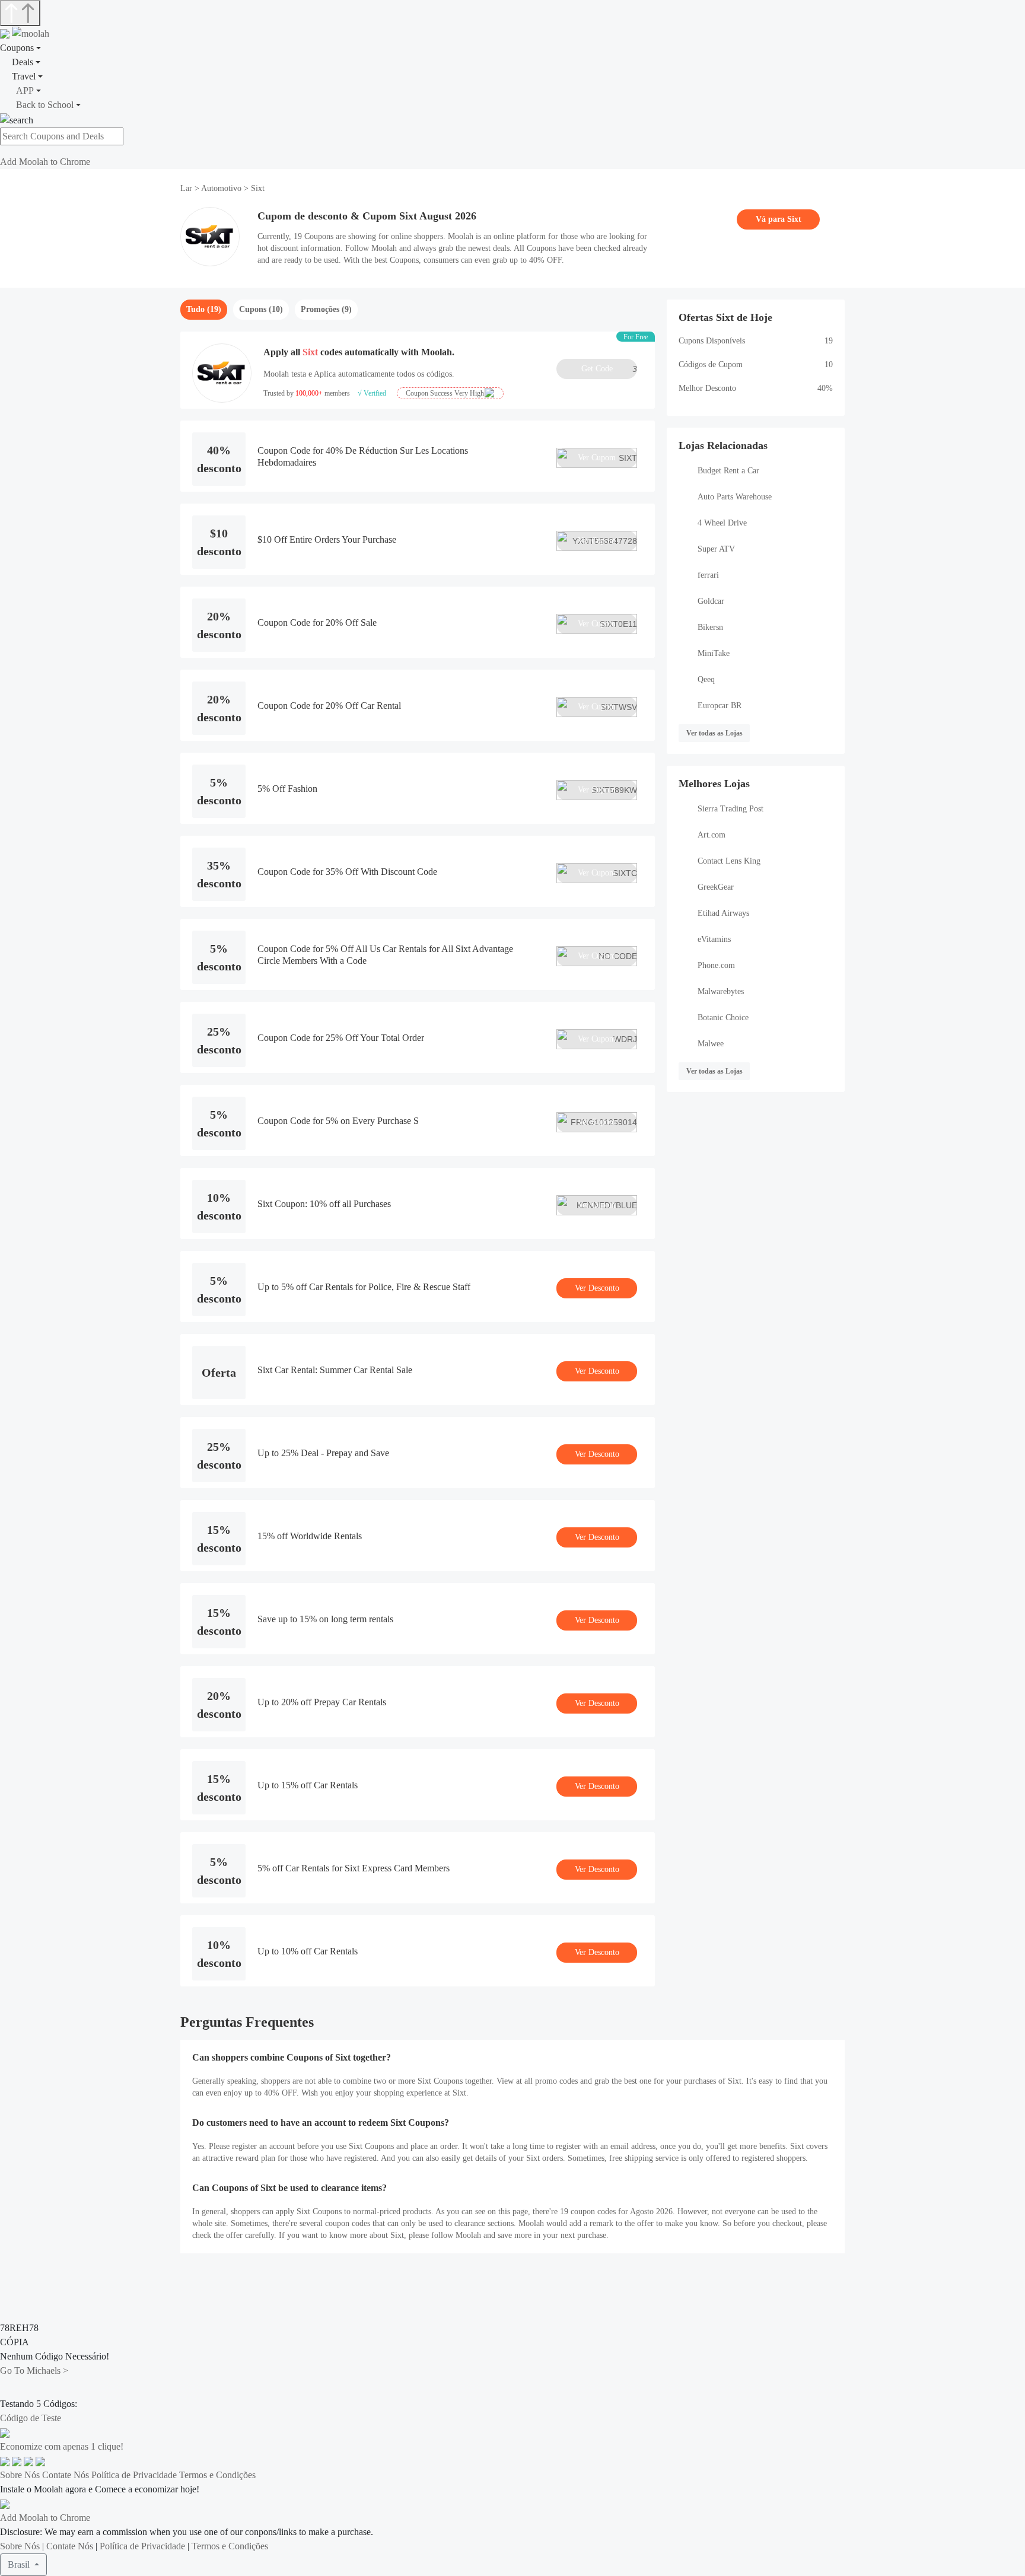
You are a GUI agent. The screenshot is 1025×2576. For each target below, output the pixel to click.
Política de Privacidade (134, 2475)
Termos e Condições (217, 2475)
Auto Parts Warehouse (735, 497)
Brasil (20, 2564)
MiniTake (714, 653)
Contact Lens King (729, 861)
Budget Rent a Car (728, 471)
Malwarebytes (721, 991)
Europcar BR (720, 706)
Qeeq (706, 679)
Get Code (609, 369)
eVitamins (714, 939)
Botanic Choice (723, 1018)
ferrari (708, 575)
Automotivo (221, 188)
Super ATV (716, 549)
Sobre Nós (20, 2475)
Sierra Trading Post (730, 809)
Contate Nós (66, 2475)
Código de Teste (31, 2418)
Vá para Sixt (779, 219)
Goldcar (711, 601)
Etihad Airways (723, 913)
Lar (187, 188)
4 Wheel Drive (722, 523)
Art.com (712, 835)
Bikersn (710, 627)
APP (25, 90)
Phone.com (716, 965)
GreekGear (716, 887)
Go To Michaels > (34, 2370)
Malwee (711, 1044)
